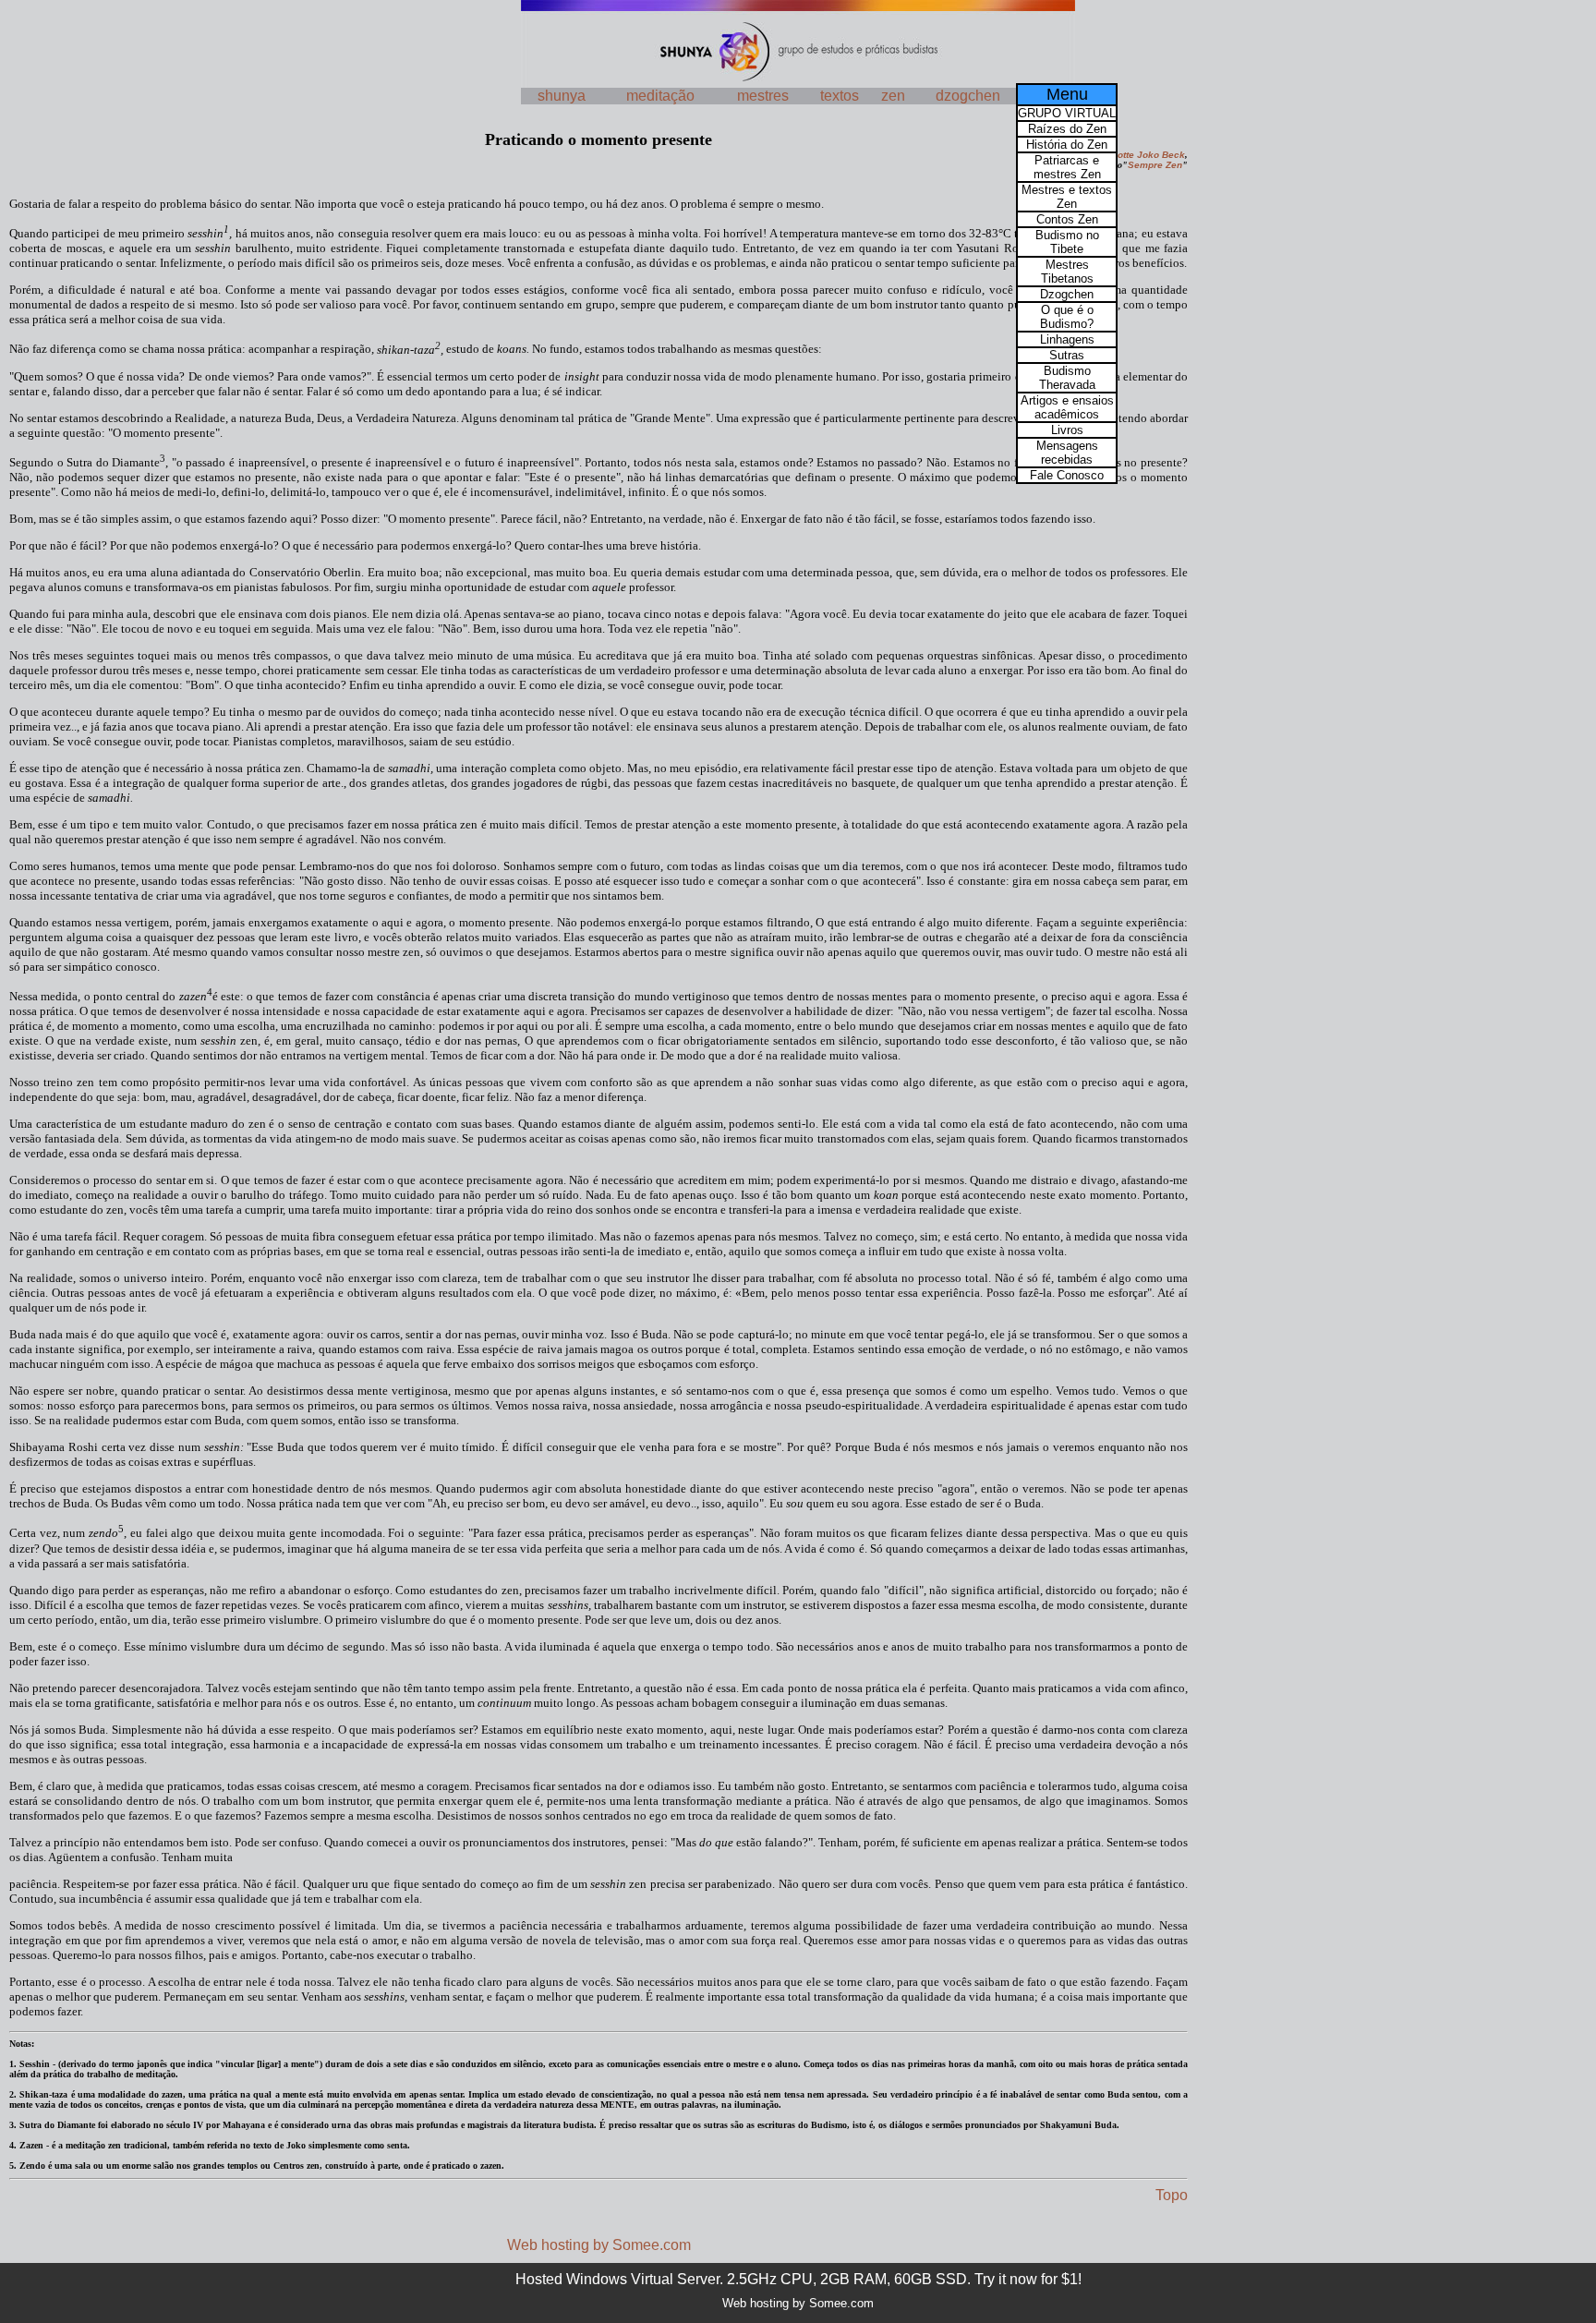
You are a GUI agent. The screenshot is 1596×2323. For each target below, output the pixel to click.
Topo (1172, 2195)
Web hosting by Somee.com (599, 2245)
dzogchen (968, 96)
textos (840, 96)
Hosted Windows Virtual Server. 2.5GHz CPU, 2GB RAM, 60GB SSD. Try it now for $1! (798, 2279)
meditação (660, 96)
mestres (763, 96)
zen (893, 96)
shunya (562, 96)
